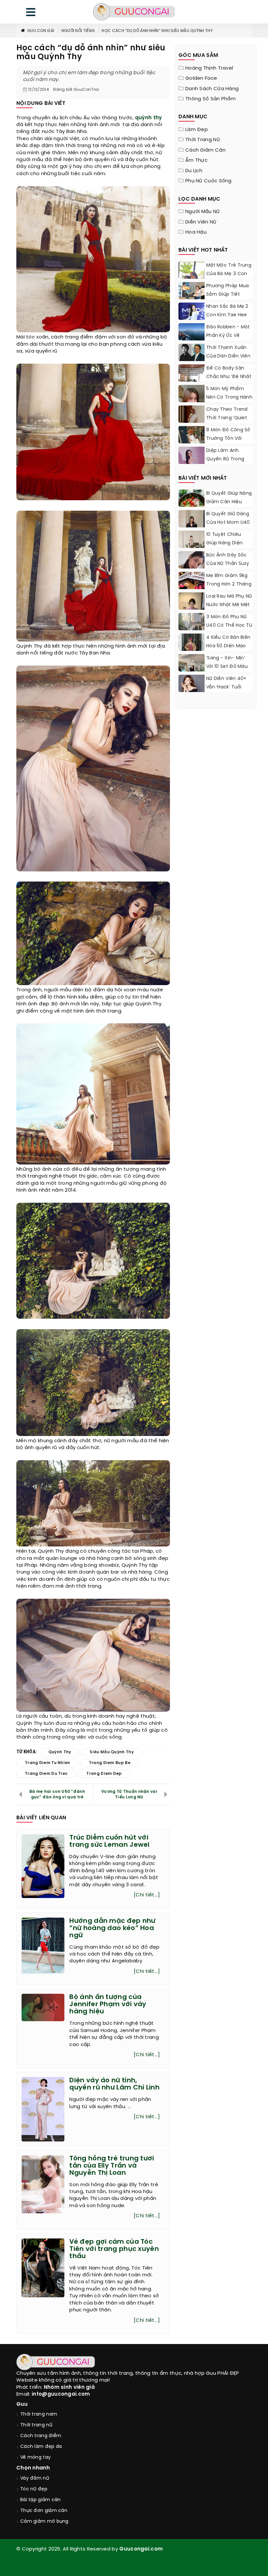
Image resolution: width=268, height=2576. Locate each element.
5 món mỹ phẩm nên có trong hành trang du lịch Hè (229, 397)
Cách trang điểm (41, 2436)
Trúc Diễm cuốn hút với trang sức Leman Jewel (109, 1841)
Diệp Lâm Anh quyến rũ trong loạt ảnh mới (225, 459)
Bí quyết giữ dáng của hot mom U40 (228, 518)
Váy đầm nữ (35, 2478)
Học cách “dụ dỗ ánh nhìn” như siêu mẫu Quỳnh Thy (157, 31)
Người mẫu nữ (203, 212)
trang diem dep (104, 1774)
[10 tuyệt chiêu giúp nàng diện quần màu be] (192, 547)
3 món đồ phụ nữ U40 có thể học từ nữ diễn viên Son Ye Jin (229, 630)
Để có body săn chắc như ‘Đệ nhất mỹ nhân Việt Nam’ (229, 377)
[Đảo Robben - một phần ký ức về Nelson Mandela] (192, 332)
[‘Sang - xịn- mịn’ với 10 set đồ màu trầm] (192, 669)
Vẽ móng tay (35, 2458)
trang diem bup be (110, 1763)
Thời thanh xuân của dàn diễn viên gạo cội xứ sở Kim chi (228, 361)
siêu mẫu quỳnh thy (111, 1752)
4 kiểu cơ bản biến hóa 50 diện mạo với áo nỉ (228, 646)
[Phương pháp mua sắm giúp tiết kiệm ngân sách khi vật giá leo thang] (192, 291)
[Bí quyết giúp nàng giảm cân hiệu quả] (192, 506)
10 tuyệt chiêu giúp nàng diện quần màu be (224, 543)
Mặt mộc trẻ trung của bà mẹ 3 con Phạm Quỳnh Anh (229, 274)
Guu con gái (41, 31)
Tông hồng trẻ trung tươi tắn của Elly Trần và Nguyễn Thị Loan (112, 2166)
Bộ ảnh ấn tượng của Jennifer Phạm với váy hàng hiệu (108, 2004)
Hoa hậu (196, 232)
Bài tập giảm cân (41, 2500)
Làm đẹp (197, 130)
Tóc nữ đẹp (34, 2489)
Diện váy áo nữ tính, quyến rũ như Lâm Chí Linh (114, 2084)
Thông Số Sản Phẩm (210, 99)
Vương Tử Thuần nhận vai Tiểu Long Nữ (129, 1794)
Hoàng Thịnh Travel (209, 68)
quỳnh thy (149, 118)
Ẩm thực (196, 160)
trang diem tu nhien (48, 1763)
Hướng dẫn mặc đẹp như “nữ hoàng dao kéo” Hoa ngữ (112, 1928)
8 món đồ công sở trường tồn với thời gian (228, 439)
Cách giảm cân (205, 150)
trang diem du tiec (46, 1774)
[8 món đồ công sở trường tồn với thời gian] (192, 439)
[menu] (31, 14)
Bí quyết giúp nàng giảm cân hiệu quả (229, 502)
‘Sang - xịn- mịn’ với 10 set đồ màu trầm (227, 667)
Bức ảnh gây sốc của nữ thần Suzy (228, 560)
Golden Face (201, 78)
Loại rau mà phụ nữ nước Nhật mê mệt (229, 601)
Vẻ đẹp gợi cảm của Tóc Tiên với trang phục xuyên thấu (114, 2249)
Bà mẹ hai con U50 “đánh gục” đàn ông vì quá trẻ (57, 1794)
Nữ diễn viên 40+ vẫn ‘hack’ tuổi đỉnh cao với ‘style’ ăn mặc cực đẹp (229, 692)
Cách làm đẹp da (41, 2447)
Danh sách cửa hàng (212, 89)
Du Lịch (194, 171)
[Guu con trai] (134, 12)
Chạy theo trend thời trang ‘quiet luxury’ (227, 418)
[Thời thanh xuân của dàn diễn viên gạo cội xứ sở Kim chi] (192, 353)
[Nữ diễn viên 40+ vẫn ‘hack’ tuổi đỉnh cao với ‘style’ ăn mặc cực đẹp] (192, 685)
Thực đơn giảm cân (44, 2511)
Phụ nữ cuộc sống (209, 181)
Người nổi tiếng (78, 31)
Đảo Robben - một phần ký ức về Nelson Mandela (228, 336)
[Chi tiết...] (147, 1895)
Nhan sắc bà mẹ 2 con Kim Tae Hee (227, 311)
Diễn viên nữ (201, 222)
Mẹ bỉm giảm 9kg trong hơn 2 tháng (229, 580)
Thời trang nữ (203, 140)
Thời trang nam (39, 2414)
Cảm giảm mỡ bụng (44, 2522)
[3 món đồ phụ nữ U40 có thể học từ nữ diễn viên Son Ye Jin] (192, 629)
